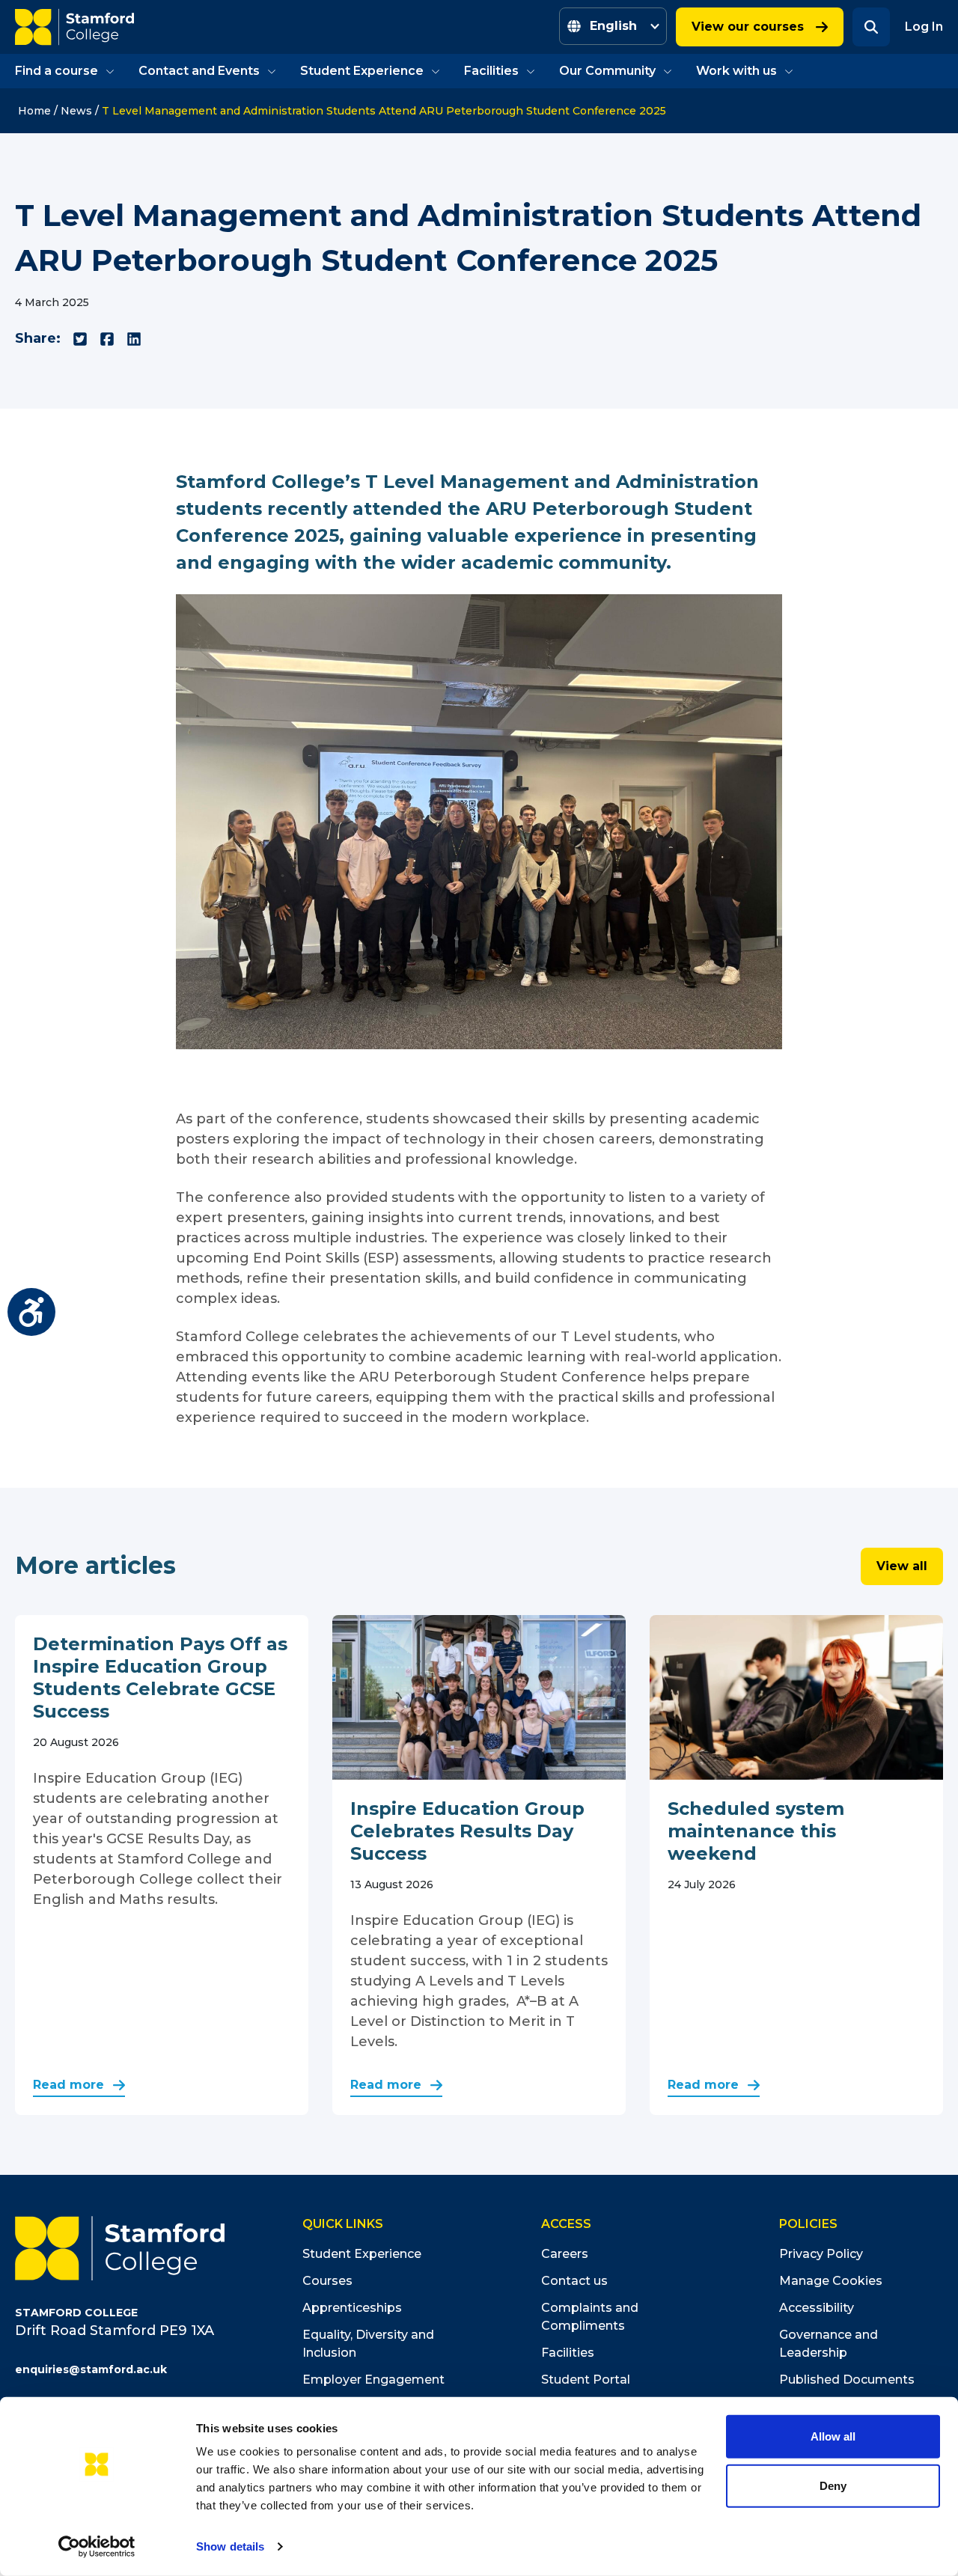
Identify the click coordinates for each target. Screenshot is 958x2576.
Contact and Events (199, 71)
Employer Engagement (373, 2380)
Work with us (736, 71)
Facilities (491, 71)
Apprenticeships (352, 2308)
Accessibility (817, 2308)
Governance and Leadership (829, 2344)
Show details (230, 2546)
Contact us (574, 2281)
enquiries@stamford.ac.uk (91, 2369)
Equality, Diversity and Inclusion (368, 2344)
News (76, 111)
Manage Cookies (831, 2281)
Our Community (607, 71)
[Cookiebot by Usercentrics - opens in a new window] (97, 2547)
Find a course (57, 71)
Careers (565, 2254)
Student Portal (586, 2380)
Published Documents (847, 2380)
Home (34, 111)
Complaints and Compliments (590, 2317)
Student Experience (362, 71)
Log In (924, 27)
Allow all (833, 2436)
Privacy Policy (821, 2254)
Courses (327, 2281)
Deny (833, 2485)
